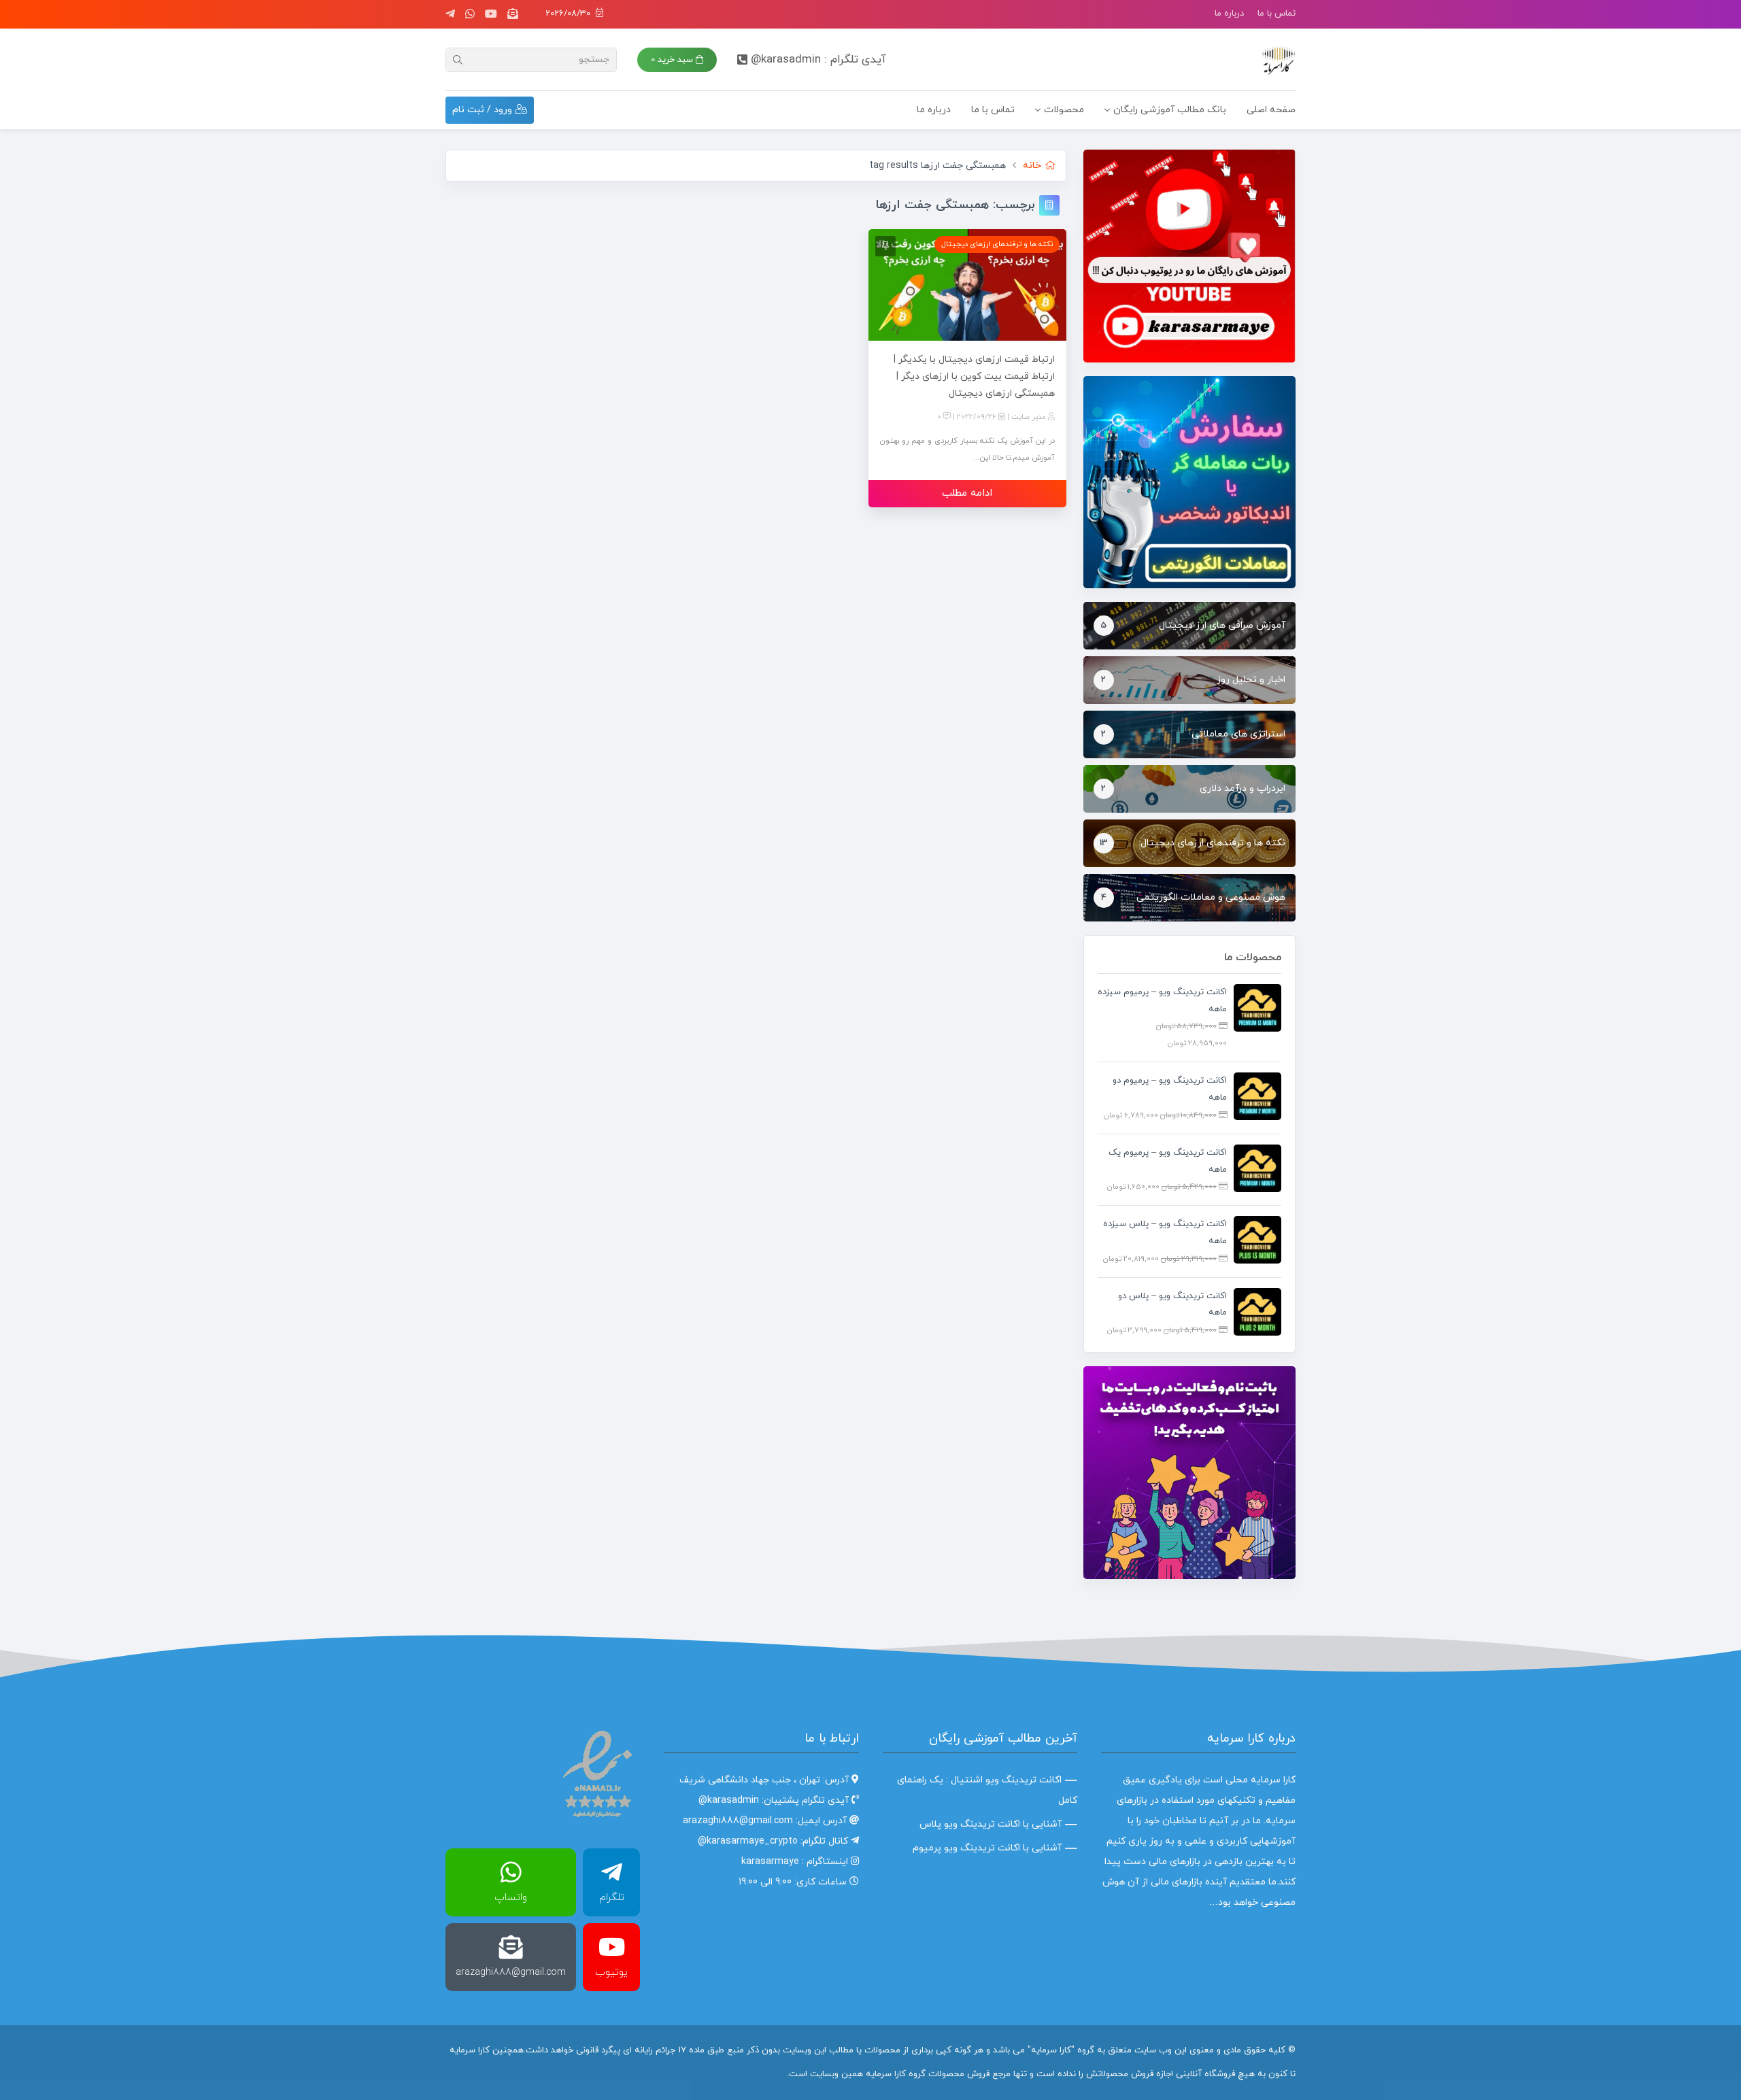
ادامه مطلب (967, 493)
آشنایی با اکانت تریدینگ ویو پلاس (991, 1824)
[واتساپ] (470, 14)
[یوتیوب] (491, 14)
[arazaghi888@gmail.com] (513, 14)
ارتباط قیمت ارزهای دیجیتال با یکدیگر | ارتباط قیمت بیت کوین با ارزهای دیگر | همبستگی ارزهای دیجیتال (974, 376)
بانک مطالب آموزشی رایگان (1170, 110)
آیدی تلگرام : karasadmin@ (818, 60)
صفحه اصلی (1271, 110)
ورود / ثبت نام (484, 110)
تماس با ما (1277, 14)
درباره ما (1229, 14)
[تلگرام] (450, 14)
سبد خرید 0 (673, 60)
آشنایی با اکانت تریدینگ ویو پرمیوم (987, 1848)
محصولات (1064, 110)
